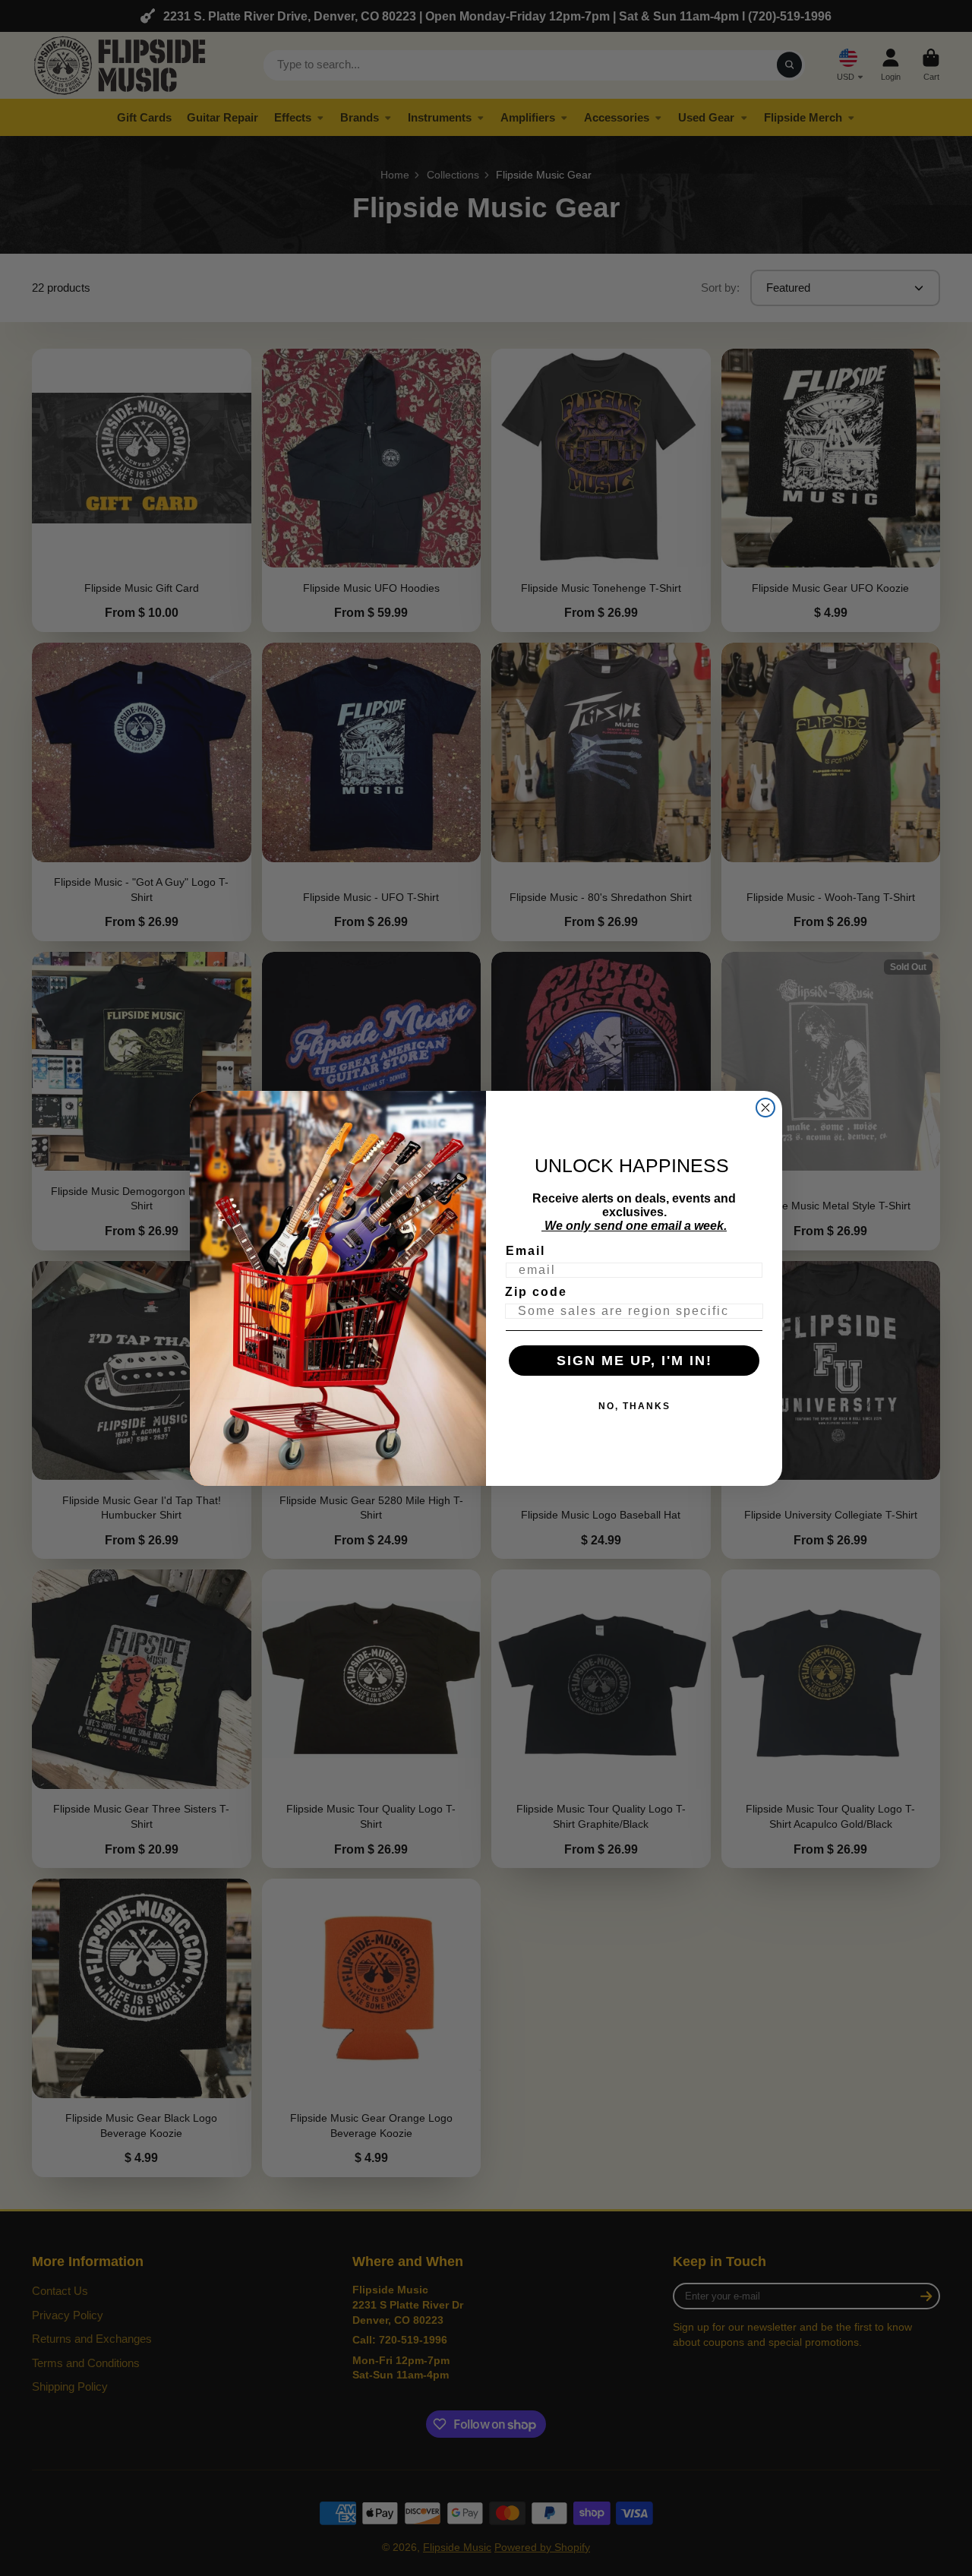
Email (525, 1251)
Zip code (536, 1292)
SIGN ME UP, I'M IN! (634, 1361)
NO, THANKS (634, 1406)
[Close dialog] (765, 1108)
